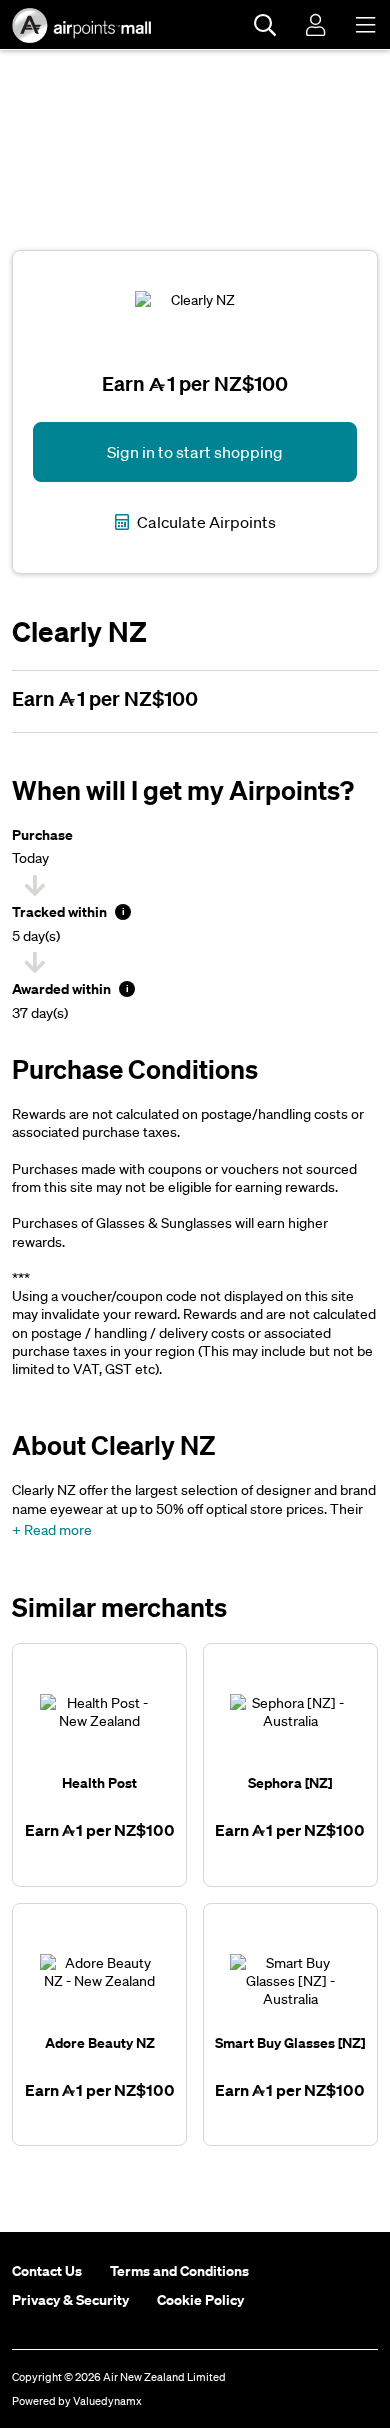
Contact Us (47, 2271)
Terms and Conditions (179, 2271)
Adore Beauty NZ (100, 2042)
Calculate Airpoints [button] (205, 522)
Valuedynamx (107, 2401)
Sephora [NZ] (290, 1782)
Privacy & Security (70, 2300)
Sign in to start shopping (195, 452)
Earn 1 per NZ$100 (105, 698)
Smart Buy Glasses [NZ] (290, 2042)
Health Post (99, 1782)
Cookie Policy (200, 2300)
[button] (52, 1530)
